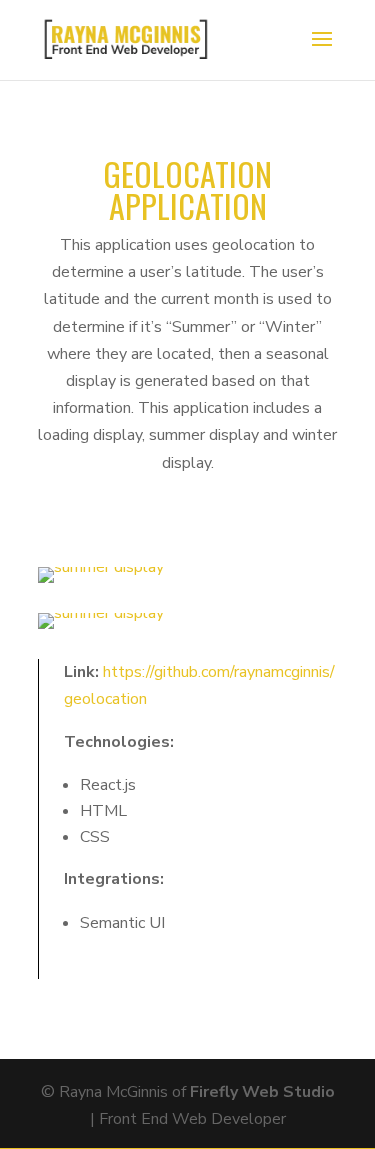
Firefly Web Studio (262, 1092)
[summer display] (101, 583)
